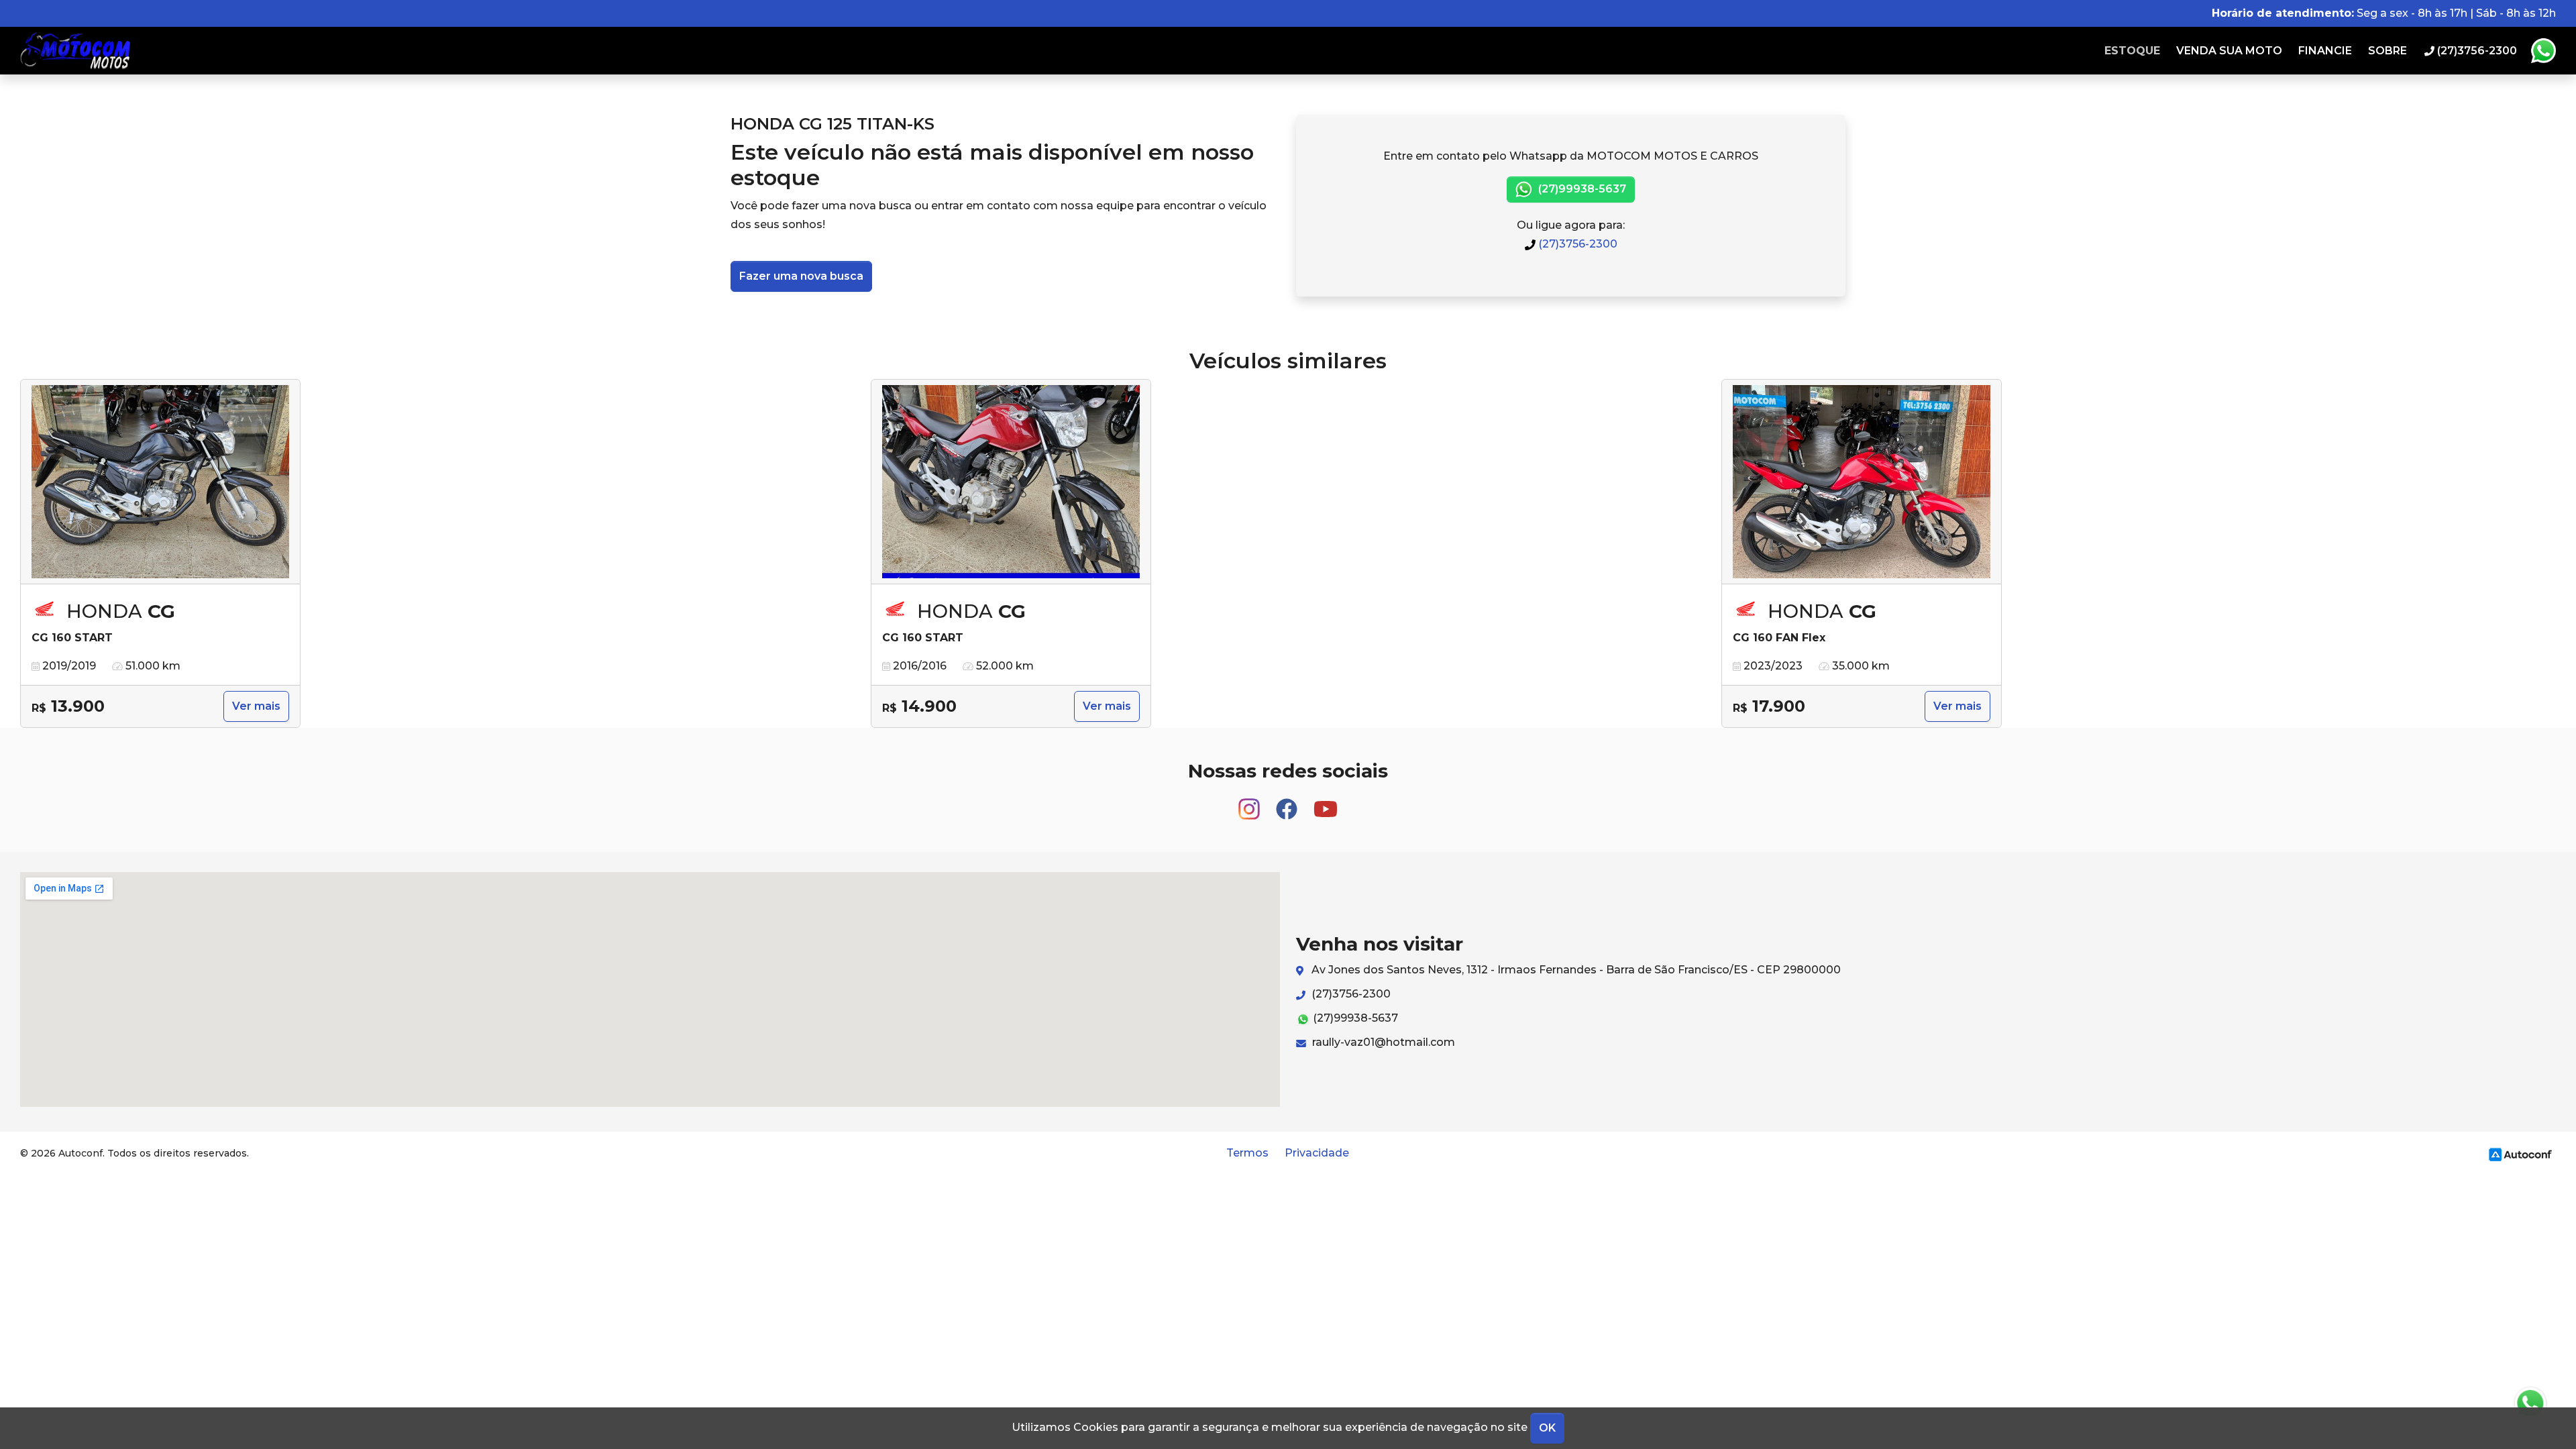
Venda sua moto (2229, 51)
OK (1547, 1428)
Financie (2325, 51)
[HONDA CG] (160, 482)
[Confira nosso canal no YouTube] (1326, 803)
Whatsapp (2543, 51)
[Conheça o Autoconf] (2520, 1153)
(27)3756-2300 (1576, 244)
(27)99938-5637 (1581, 189)
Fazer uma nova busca (801, 276)
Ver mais (256, 706)
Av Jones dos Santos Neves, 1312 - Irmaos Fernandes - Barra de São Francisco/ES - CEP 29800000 (1575, 970)
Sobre (2387, 51)
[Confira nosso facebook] (1288, 803)
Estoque (2132, 51)
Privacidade (1317, 1153)
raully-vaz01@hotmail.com (1382, 1042)
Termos (1247, 1153)
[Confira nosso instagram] (1250, 803)
